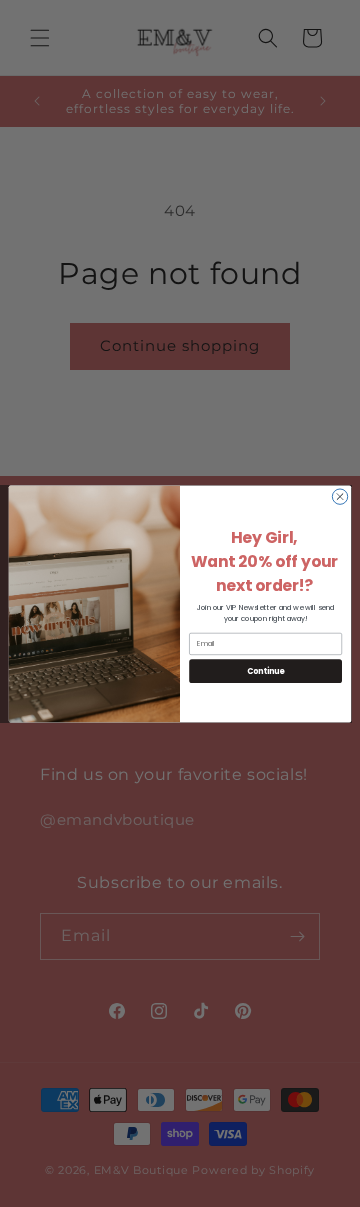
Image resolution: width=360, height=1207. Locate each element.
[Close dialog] (339, 495)
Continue (266, 670)
